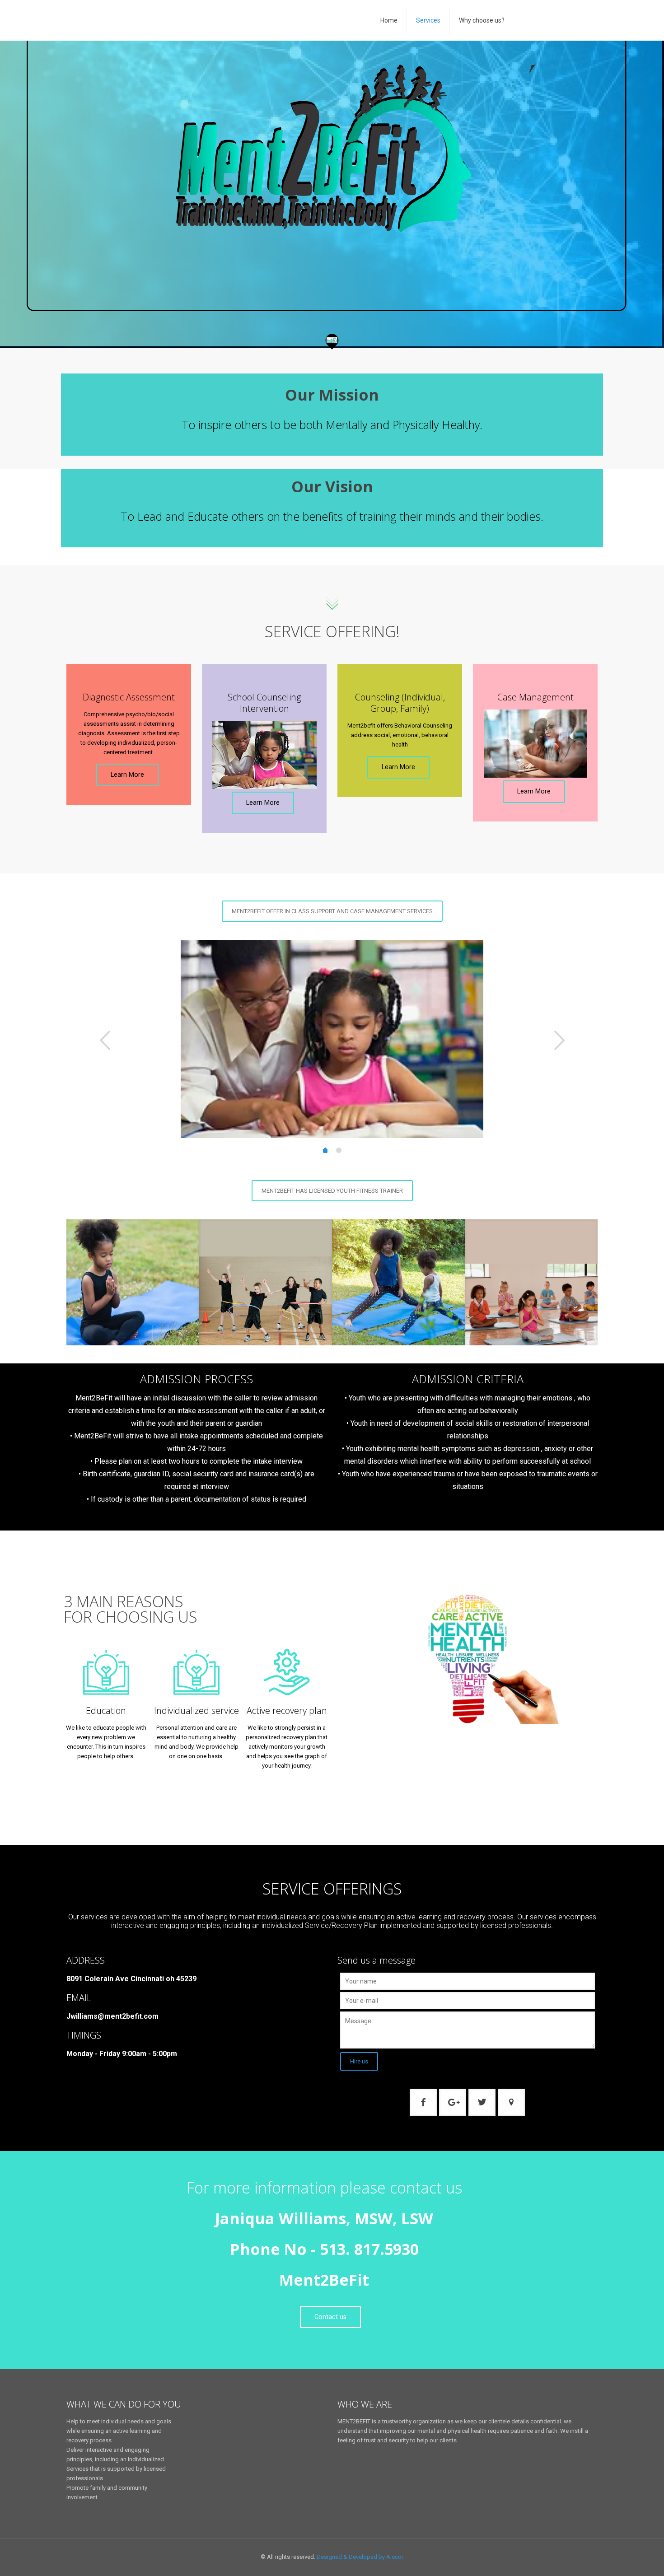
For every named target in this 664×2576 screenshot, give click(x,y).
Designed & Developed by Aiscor (360, 2557)
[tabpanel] (332, 1039)
